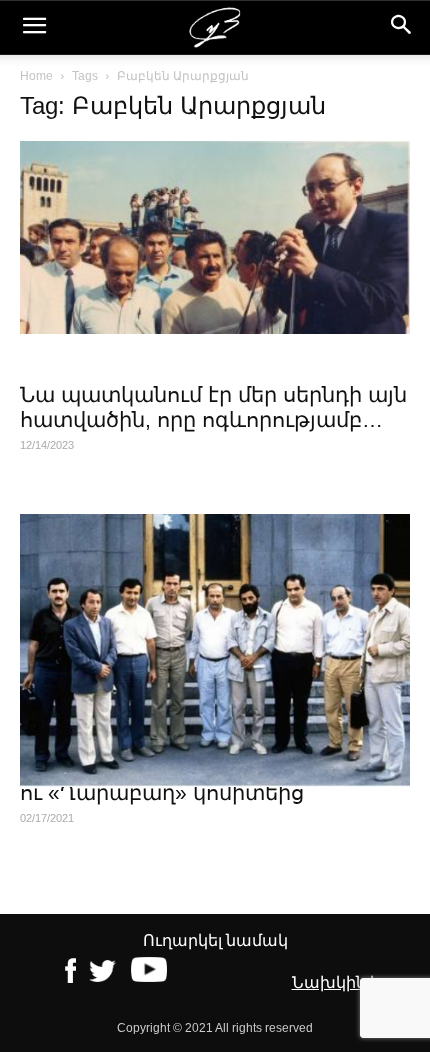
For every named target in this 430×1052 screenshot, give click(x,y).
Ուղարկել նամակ (215, 940)
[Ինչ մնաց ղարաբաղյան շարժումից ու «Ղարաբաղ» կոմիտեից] (215, 650)
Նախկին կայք (351, 982)
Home (36, 76)
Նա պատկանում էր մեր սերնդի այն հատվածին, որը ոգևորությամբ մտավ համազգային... (213, 419)
